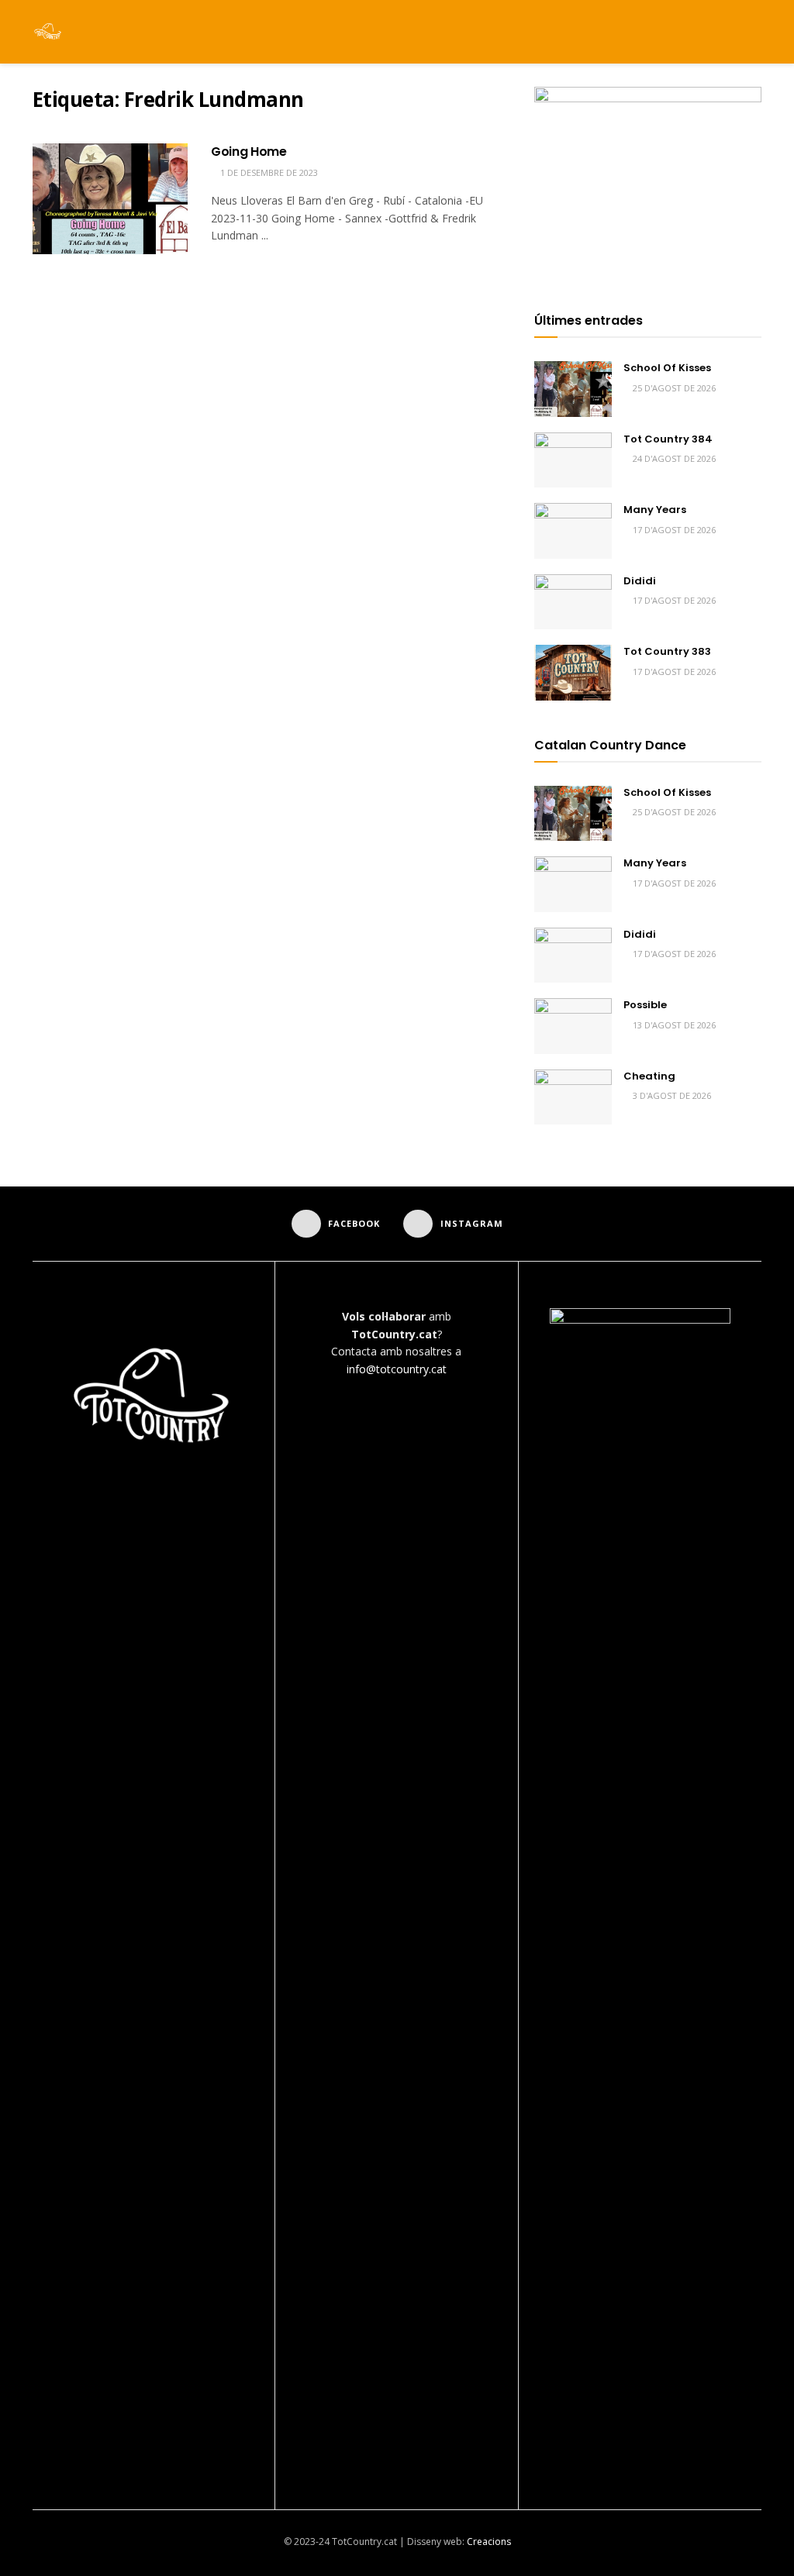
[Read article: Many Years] (573, 531)
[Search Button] (755, 32)
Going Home (249, 152)
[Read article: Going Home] (110, 199)
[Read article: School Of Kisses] (573, 389)
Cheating (649, 1076)
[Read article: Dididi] (573, 602)
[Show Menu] (726, 32)
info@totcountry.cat (397, 1369)
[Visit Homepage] (48, 32)
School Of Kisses (667, 368)
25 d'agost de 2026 (673, 388)
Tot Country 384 (668, 439)
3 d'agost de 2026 (671, 1095)
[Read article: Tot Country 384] (573, 460)
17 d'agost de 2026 (673, 530)
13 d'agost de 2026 (673, 1025)
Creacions (489, 2542)
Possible (645, 1005)
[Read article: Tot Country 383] (573, 673)
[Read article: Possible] (573, 1026)
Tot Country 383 (667, 651)
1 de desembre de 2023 (268, 172)
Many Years (655, 510)
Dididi (640, 581)
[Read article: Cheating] (573, 1097)
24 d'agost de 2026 (673, 458)
